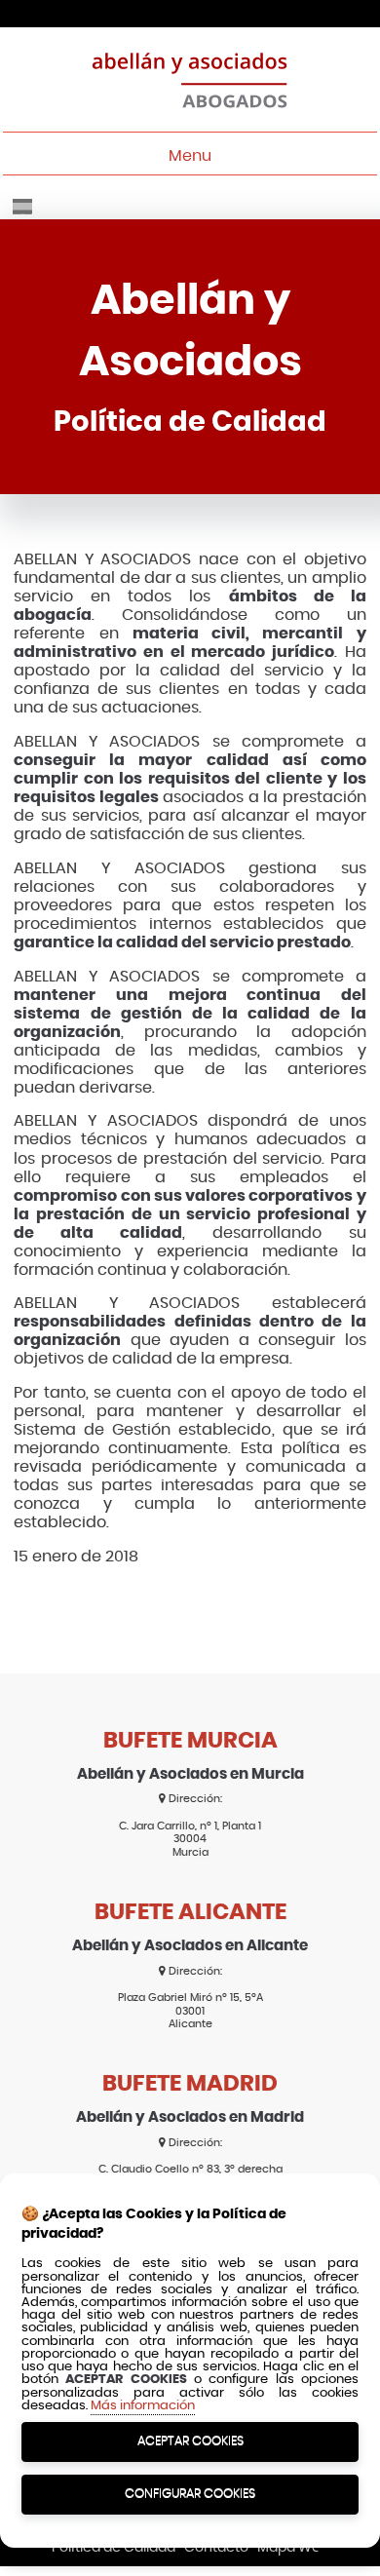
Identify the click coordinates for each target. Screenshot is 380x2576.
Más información (143, 2406)
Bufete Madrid (190, 2084)
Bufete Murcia (190, 1741)
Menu (190, 156)
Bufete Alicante (190, 1913)
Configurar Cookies (190, 2494)
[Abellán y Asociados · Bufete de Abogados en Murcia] (190, 79)
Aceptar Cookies (190, 2441)
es (22, 207)
